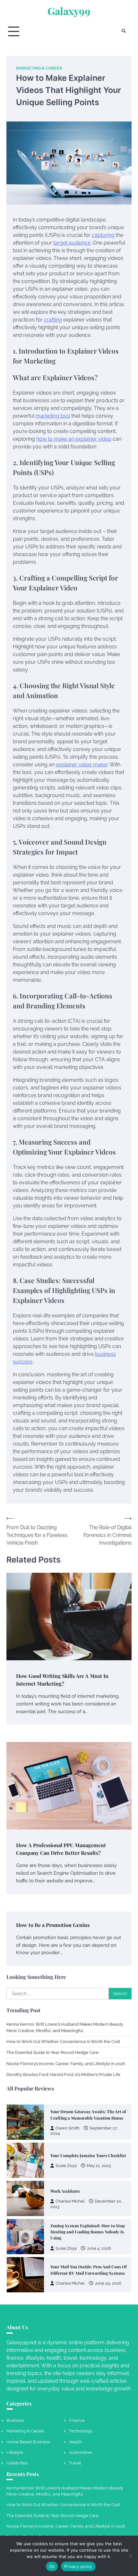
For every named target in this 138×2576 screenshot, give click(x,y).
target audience (72, 243)
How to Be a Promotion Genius (53, 1925)
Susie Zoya (66, 2166)
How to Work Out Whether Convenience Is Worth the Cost (63, 2042)
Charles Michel (70, 2201)
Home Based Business (28, 2442)
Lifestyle (15, 2452)
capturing (103, 235)
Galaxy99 (69, 11)
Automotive (80, 2452)
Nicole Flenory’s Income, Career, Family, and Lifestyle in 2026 (66, 2064)
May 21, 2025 (99, 2166)
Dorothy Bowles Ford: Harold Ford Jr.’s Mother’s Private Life (63, 2075)
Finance (77, 2420)
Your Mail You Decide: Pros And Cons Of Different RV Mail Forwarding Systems (89, 2270)
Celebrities (17, 2463)
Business (15, 2420)
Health (76, 2442)
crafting (53, 320)
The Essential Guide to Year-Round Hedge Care (52, 2052)
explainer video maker (82, 765)
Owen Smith (68, 2128)
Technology (81, 2431)
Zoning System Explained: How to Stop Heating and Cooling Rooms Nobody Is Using (88, 2232)
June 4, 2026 (99, 2248)
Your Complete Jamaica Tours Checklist (88, 2155)
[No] (130, 2556)
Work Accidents (65, 2191)
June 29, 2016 (108, 2283)
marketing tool (53, 416)
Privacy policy (78, 2566)
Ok (52, 2566)
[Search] (124, 31)
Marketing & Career (39, 68)
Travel (75, 2463)
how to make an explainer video (74, 439)
